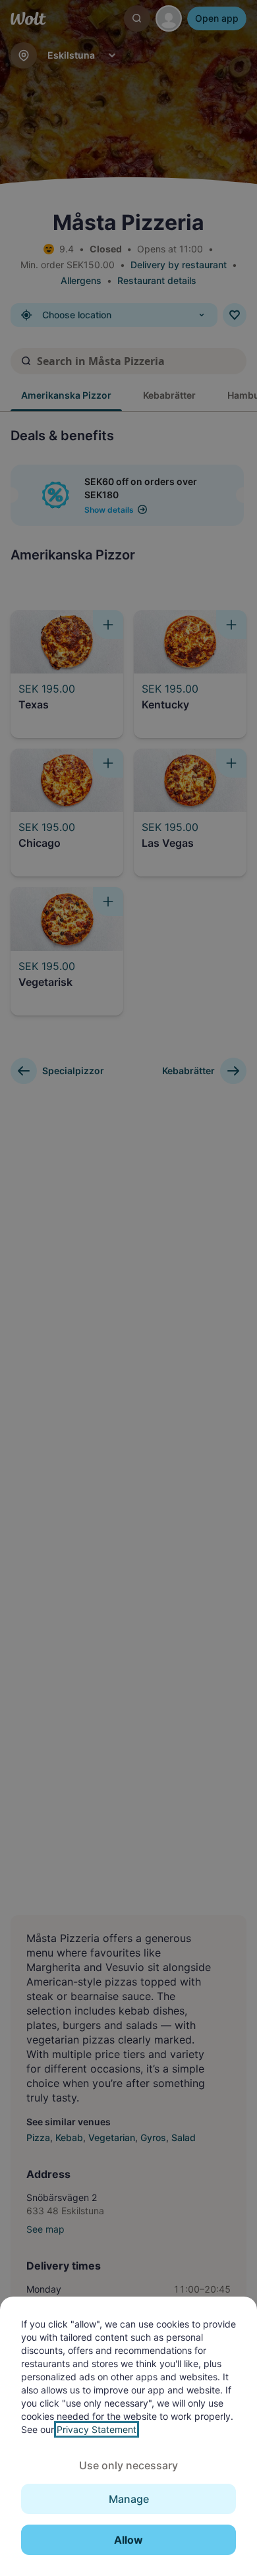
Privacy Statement (97, 2429)
